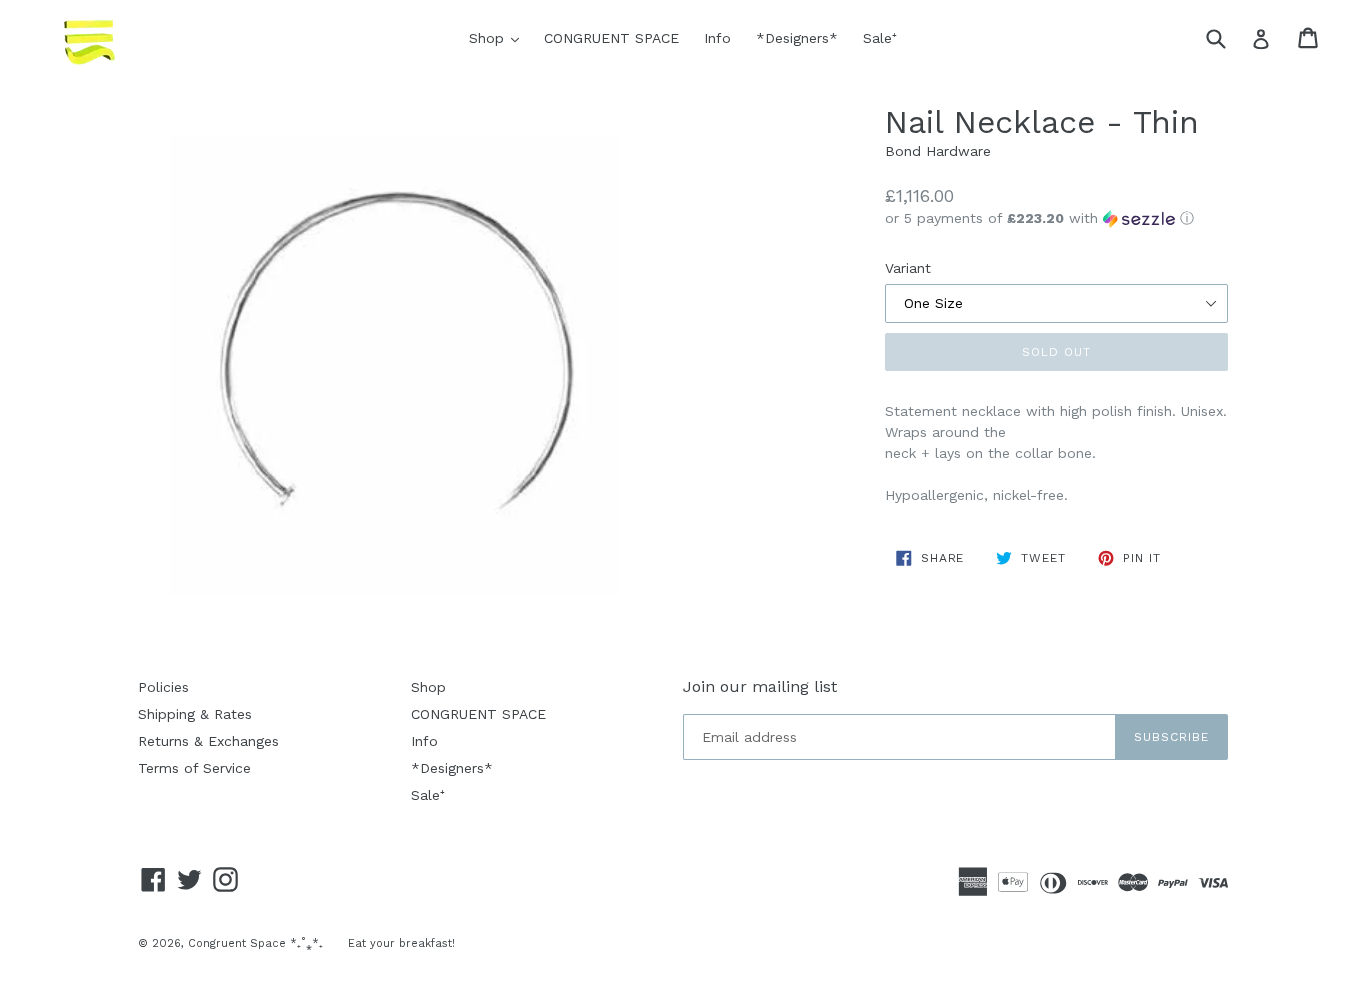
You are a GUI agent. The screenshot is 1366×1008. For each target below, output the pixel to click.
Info (717, 38)
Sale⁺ (880, 38)
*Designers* (797, 38)
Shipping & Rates (195, 714)
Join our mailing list (760, 686)
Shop (499, 37)
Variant (908, 268)
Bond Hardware (938, 151)
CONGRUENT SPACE (611, 38)
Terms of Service (194, 768)
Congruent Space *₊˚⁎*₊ (255, 943)
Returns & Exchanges (208, 741)
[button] (1056, 218)
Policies (163, 687)
